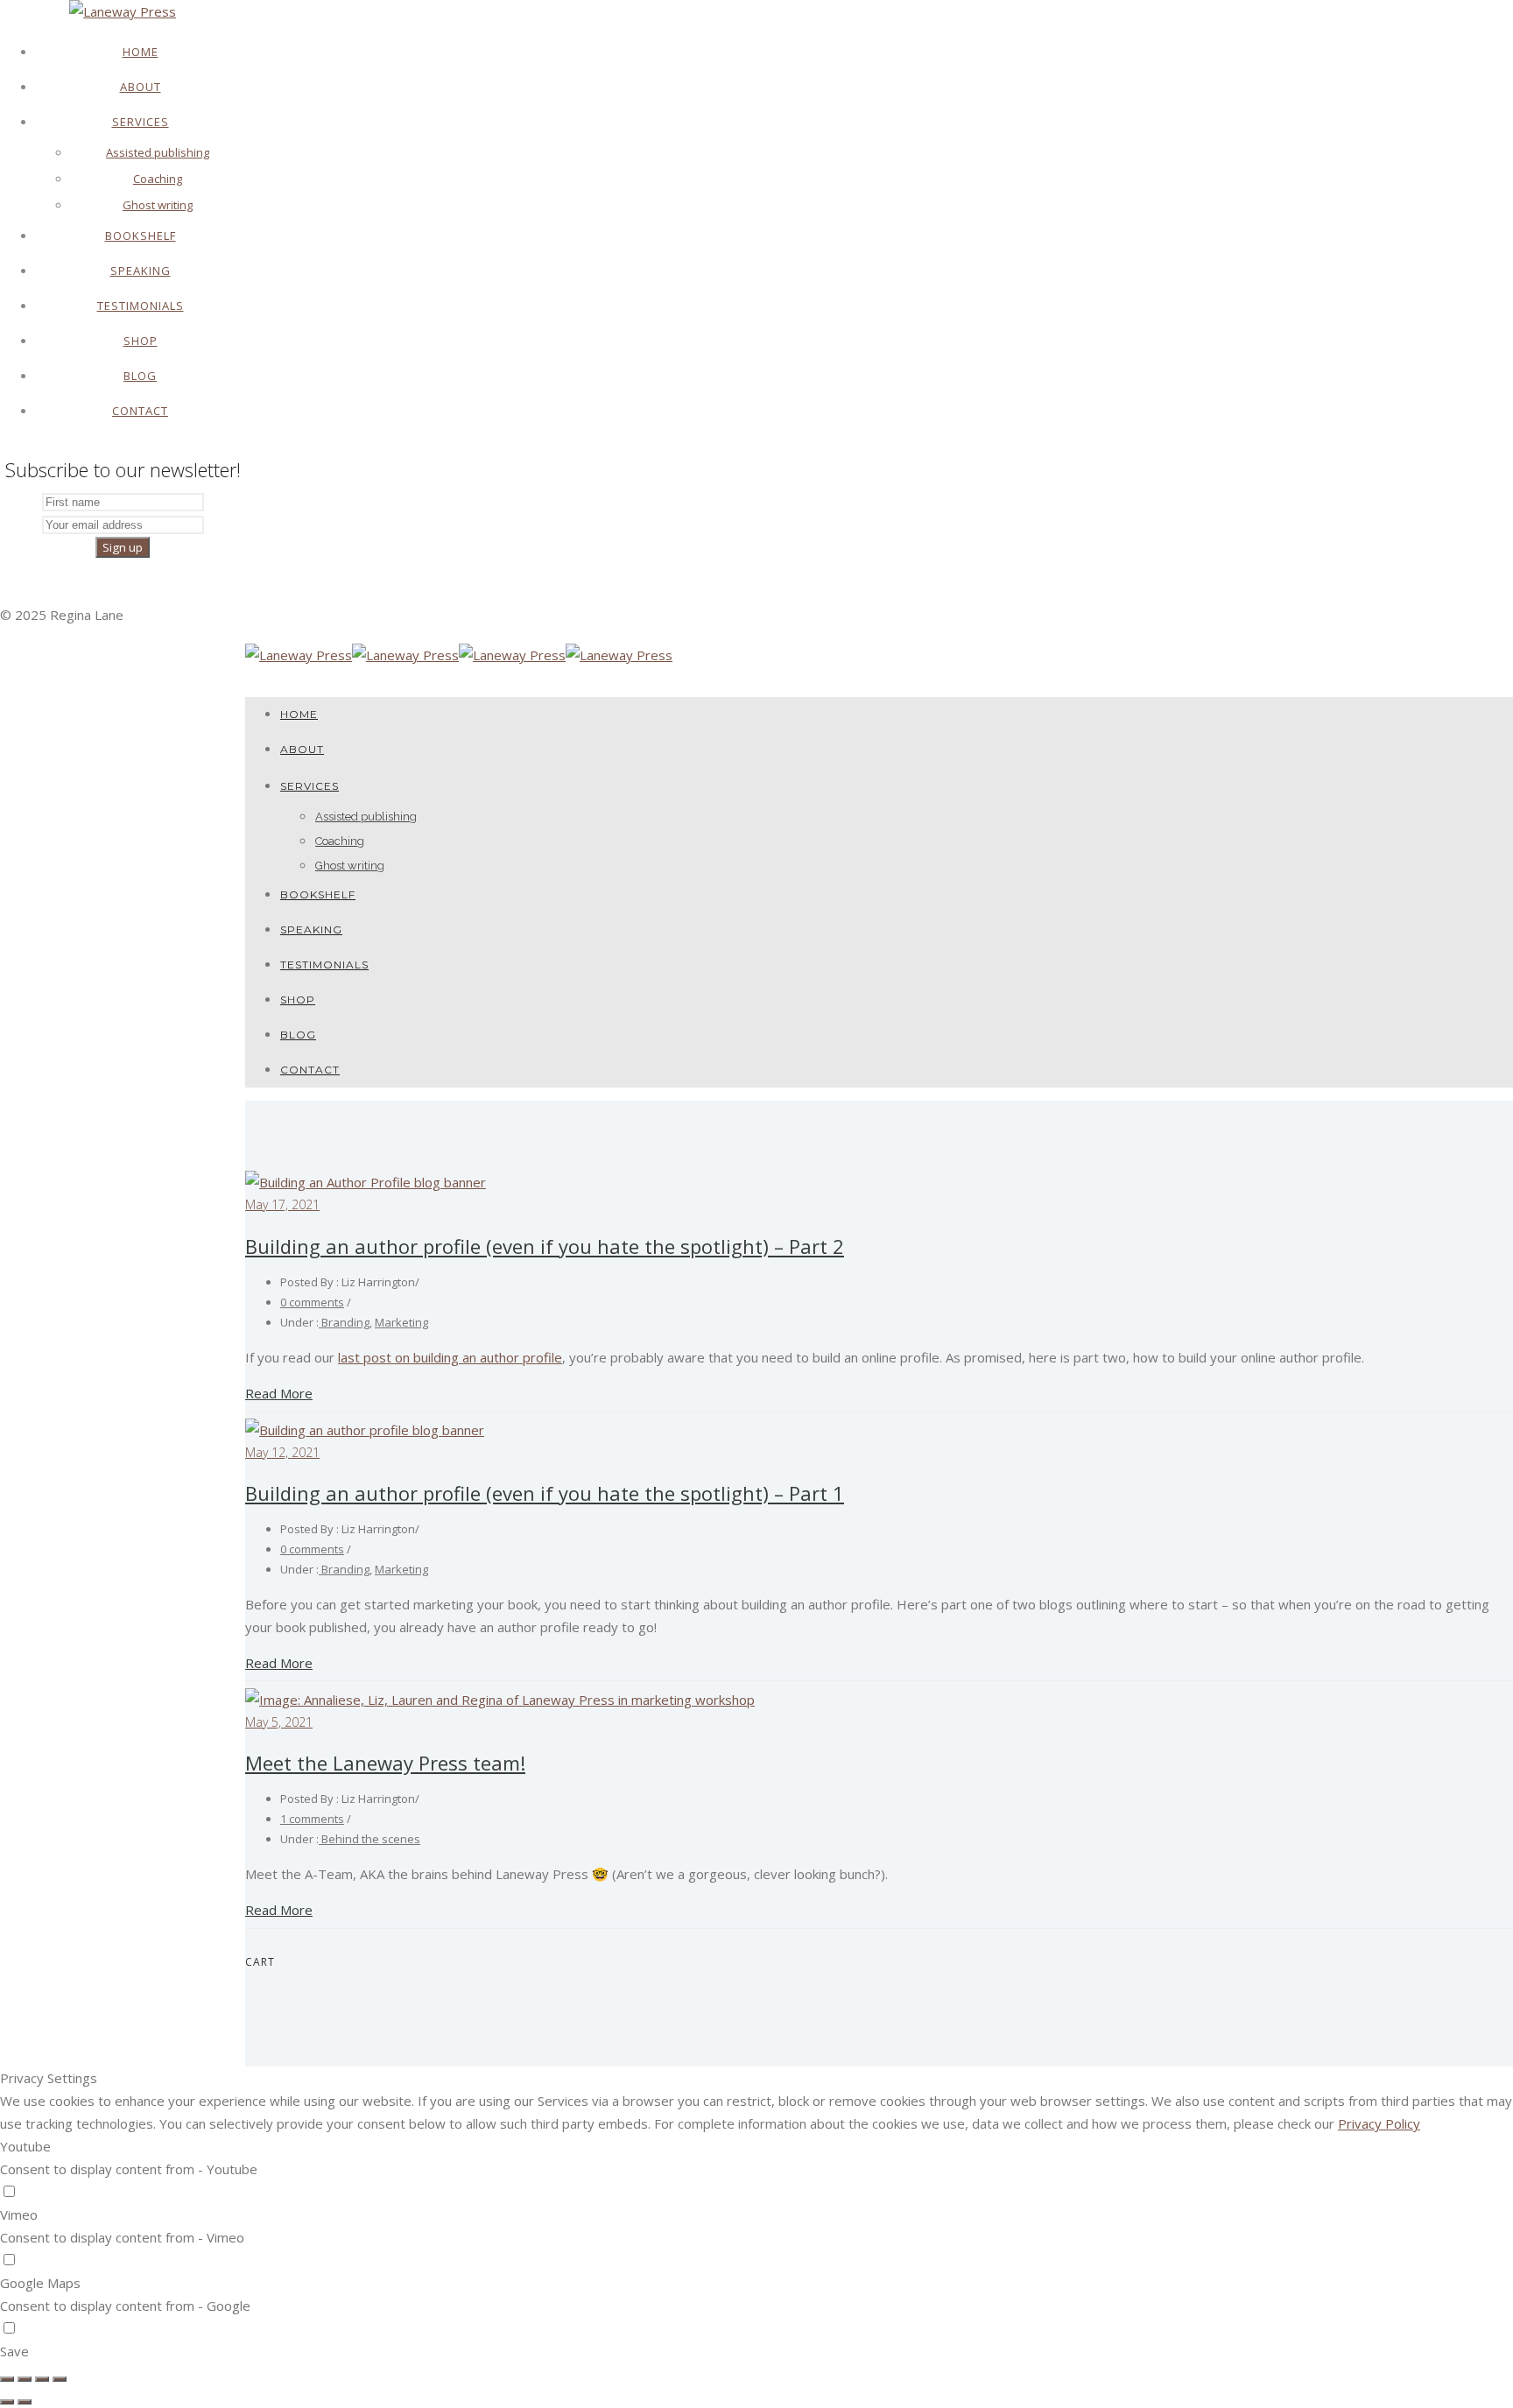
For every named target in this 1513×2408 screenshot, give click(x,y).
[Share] (25, 2379)
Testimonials (141, 306)
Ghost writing (158, 205)
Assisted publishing (158, 152)
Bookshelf (141, 236)
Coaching (158, 179)
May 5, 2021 (279, 1722)
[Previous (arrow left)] (7, 2402)
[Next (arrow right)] (25, 2402)
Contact (140, 411)
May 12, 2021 (282, 1452)
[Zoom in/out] (60, 2379)
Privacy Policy (1379, 2123)
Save (14, 2351)
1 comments (312, 1819)
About (141, 87)
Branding (344, 1322)
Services (141, 122)
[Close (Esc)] (7, 2379)
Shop (141, 341)
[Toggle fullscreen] (42, 2379)
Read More (279, 1393)
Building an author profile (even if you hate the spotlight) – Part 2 (545, 1246)
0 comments (312, 1302)
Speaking (141, 271)
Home (141, 52)
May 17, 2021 (282, 1204)
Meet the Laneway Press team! (385, 1763)
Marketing (401, 1322)
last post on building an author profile (450, 1357)
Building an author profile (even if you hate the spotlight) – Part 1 (545, 1493)
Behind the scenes (369, 1839)
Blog (140, 376)
